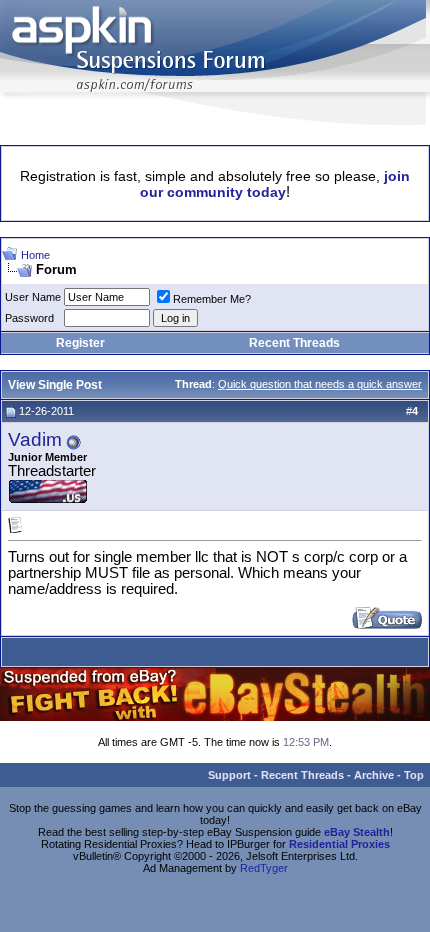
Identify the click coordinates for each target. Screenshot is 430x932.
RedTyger (264, 868)
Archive (374, 775)
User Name (33, 297)
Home (35, 255)
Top (414, 775)
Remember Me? (212, 299)
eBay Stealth (357, 832)
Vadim (35, 439)
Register (80, 343)
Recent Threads (294, 343)
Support (229, 775)
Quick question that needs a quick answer (320, 384)
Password (29, 318)
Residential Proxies (339, 844)
